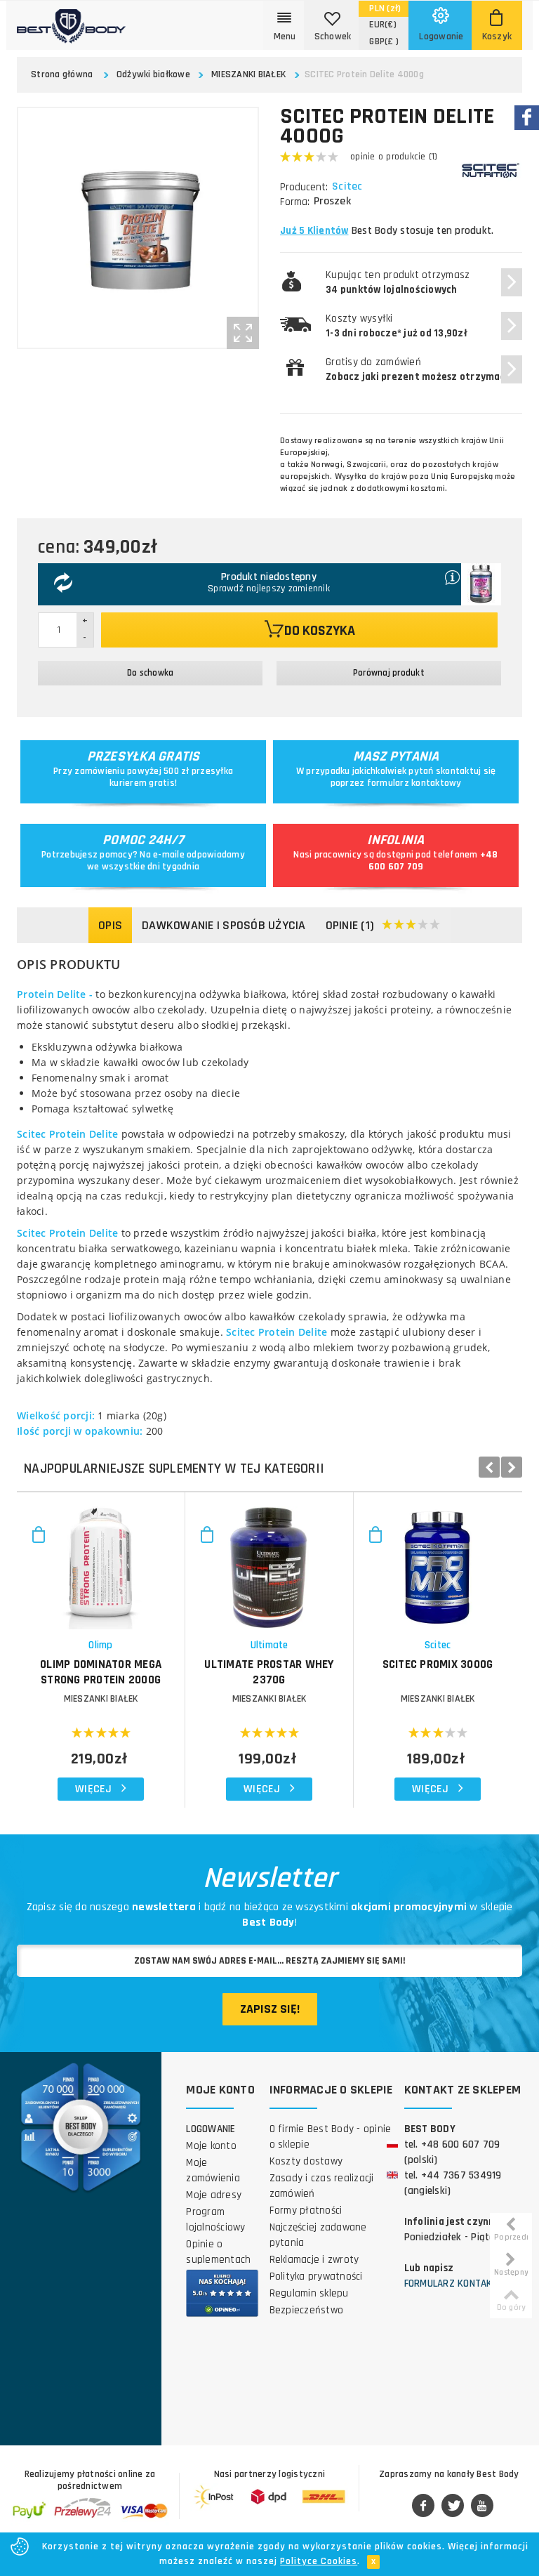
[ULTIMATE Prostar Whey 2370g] (269, 1561)
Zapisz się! (270, 2009)
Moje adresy (214, 2195)
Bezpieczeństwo (307, 2310)
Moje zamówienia (213, 2170)
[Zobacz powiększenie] (243, 333)
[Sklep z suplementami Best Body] (71, 22)
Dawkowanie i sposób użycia (224, 925)
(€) (383, 25)
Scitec (347, 187)
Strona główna (62, 74)
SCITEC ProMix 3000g (438, 1664)
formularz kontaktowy (414, 783)
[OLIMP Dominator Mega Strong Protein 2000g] (101, 1561)
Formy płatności (306, 2210)
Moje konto (211, 2146)
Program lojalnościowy (215, 2220)
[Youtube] (482, 2506)
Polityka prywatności (316, 2276)
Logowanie (211, 2129)
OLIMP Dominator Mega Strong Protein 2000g (101, 1672)
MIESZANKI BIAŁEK (248, 74)
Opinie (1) (350, 925)
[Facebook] (423, 2506)
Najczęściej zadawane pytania (318, 2235)
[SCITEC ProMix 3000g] (438, 1561)
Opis (110, 925)
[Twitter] (453, 2506)
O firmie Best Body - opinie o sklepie (331, 2137)
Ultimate (269, 1645)
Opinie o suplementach (218, 2252)
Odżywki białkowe (153, 74)
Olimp (100, 1645)
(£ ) (384, 41)
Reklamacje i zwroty (314, 2260)
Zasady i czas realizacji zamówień (322, 2186)
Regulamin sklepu (309, 2293)
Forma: (295, 202)
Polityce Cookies (319, 2561)
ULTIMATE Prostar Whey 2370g (269, 1672)
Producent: (304, 187)
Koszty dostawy (306, 2161)
